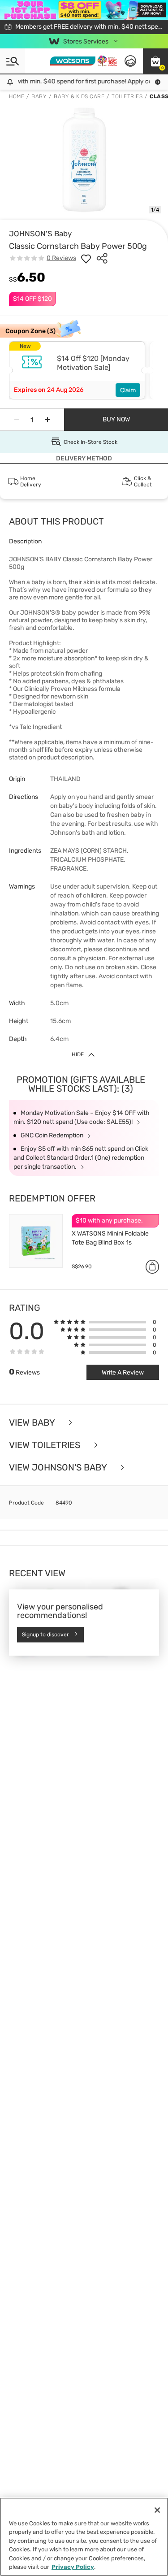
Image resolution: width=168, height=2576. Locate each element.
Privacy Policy (73, 2567)
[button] (155, 61)
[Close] (157, 2510)
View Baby (33, 1422)
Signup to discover (45, 1635)
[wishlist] (86, 258)
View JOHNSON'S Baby (59, 1467)
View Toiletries (46, 1445)
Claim (128, 390)
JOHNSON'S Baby (40, 234)
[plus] (47, 420)
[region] (84, 2537)
